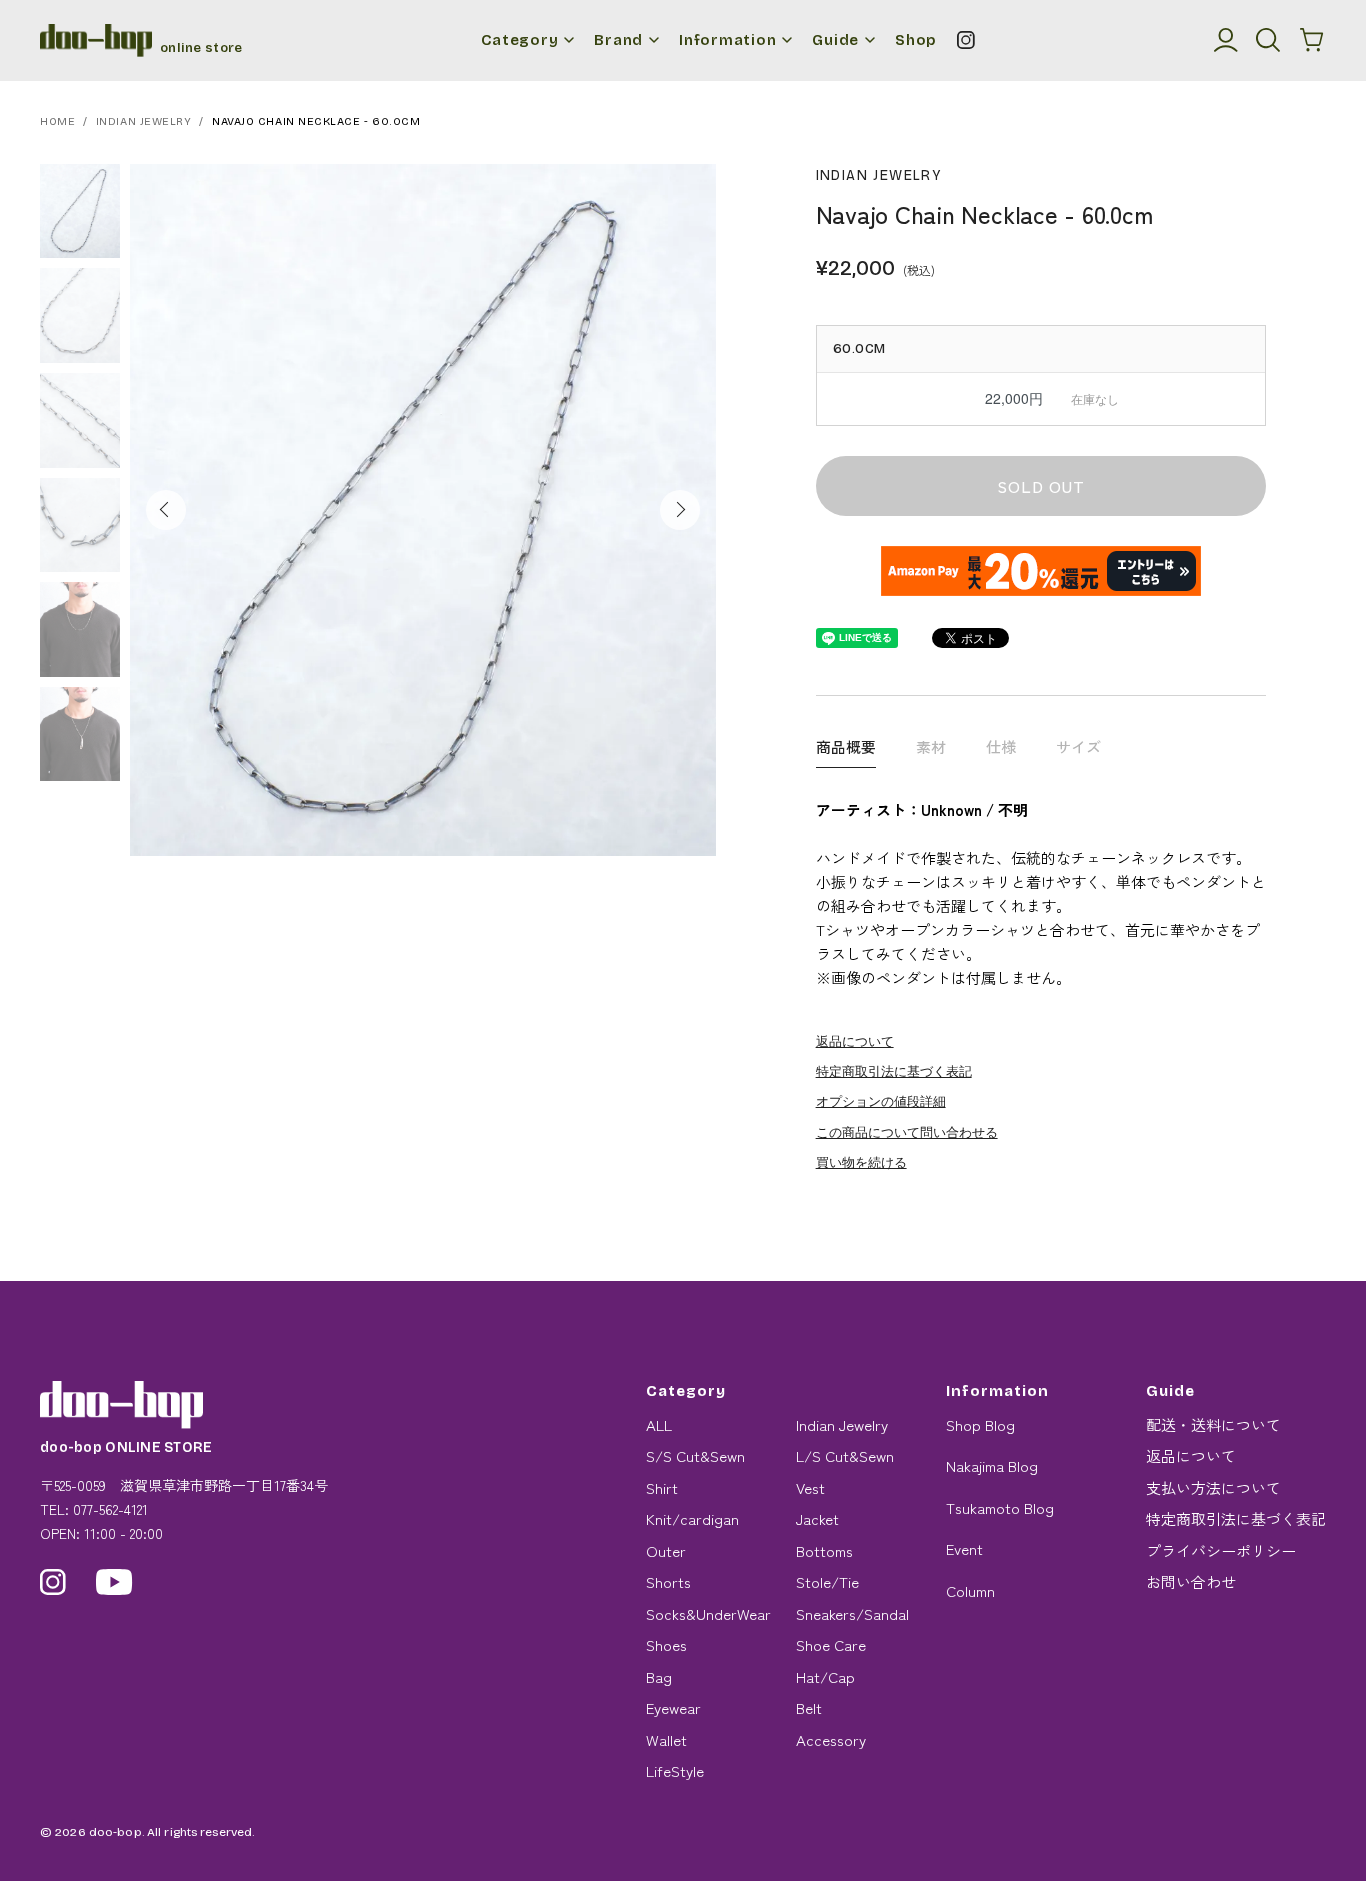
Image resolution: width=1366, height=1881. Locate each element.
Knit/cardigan (692, 1518)
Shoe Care (831, 1644)
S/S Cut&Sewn (695, 1455)
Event (964, 1548)
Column (970, 1590)
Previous (166, 510)
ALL (659, 1424)
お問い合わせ (1191, 1581)
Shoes (666, 1644)
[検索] (1268, 40)
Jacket (817, 1518)
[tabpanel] (423, 510)
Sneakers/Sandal (852, 1613)
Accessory (831, 1739)
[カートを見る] (1312, 40)
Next (680, 510)
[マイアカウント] (1226, 40)
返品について (855, 1040)
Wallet (666, 1739)
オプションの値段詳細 (881, 1100)
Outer (666, 1550)
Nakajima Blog (992, 1465)
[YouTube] (114, 1582)
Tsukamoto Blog (1000, 1507)
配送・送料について (1213, 1424)
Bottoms (824, 1550)
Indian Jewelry (144, 121)
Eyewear (673, 1707)
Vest (810, 1487)
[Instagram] (966, 40)
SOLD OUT (1041, 486)
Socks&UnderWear (708, 1613)
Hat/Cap (825, 1676)
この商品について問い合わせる (907, 1131)
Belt (809, 1707)
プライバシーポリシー (1221, 1550)
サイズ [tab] (1078, 746)
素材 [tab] (931, 746)
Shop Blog (980, 1424)
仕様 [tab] (1001, 746)
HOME (57, 121)
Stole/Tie (827, 1581)
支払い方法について (1213, 1487)
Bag (659, 1676)
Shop (916, 40)
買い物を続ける (861, 1161)
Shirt (662, 1487)
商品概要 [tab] (846, 746)
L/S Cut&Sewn (845, 1455)
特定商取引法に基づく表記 (894, 1070)
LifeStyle (675, 1770)
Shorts (668, 1581)
